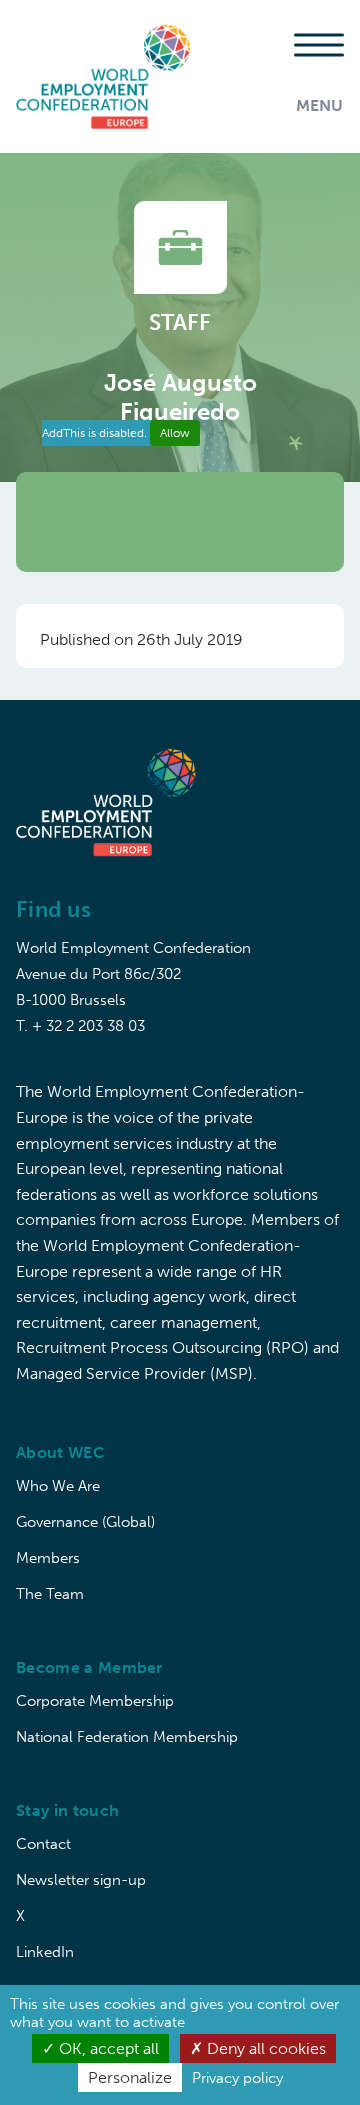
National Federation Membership (127, 1737)
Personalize (130, 2077)
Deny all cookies (264, 2048)
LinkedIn (45, 1952)
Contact (43, 1844)
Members (48, 1558)
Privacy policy (237, 2078)
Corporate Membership (95, 1701)
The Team (50, 1594)
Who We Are (58, 1486)
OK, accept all (107, 2048)
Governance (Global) (85, 1522)
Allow (175, 433)
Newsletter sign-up (81, 1880)
